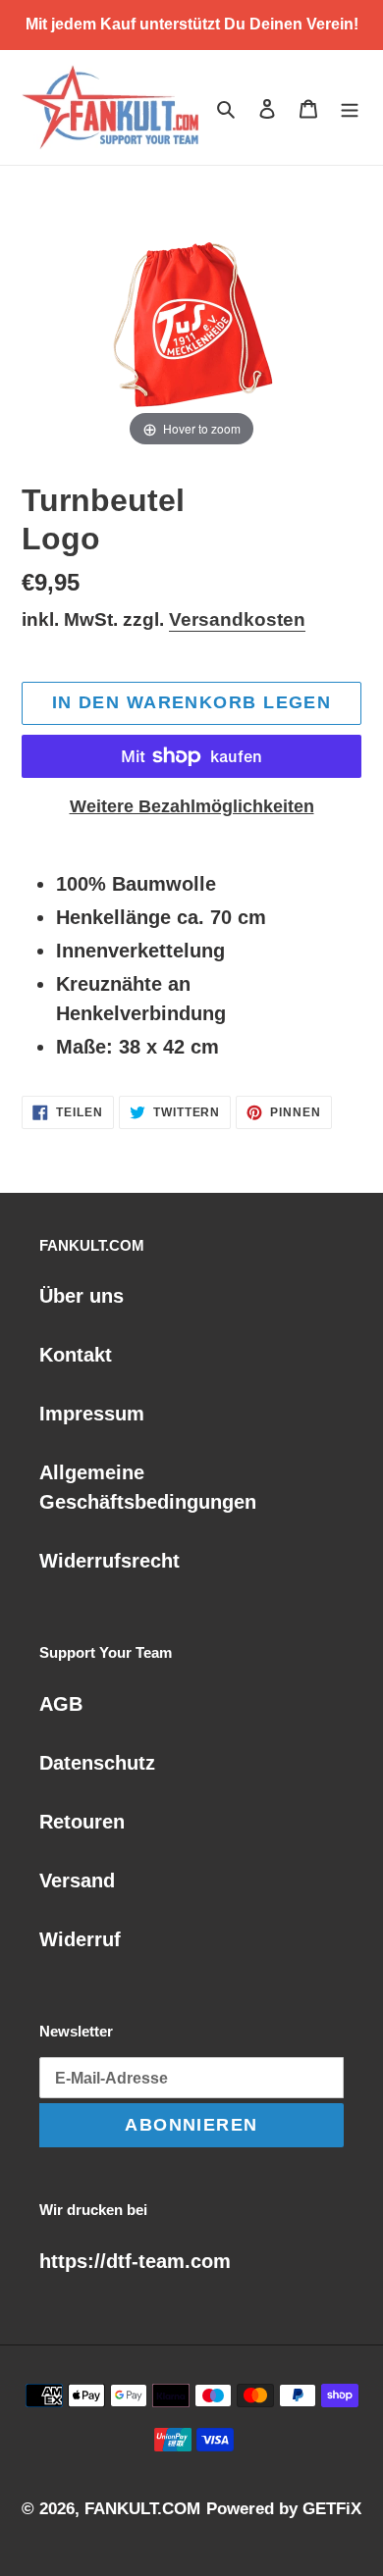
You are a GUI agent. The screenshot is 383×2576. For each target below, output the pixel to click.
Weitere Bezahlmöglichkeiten (192, 806)
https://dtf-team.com (135, 2261)
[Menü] (350, 108)
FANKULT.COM (142, 2509)
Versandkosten (237, 619)
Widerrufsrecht (109, 1561)
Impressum (92, 1414)
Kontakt (76, 1355)
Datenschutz (97, 1763)
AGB (61, 1704)
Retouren (82, 1822)
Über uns (82, 1296)
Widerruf (80, 1939)
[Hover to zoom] (191, 319)
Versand (77, 1880)
